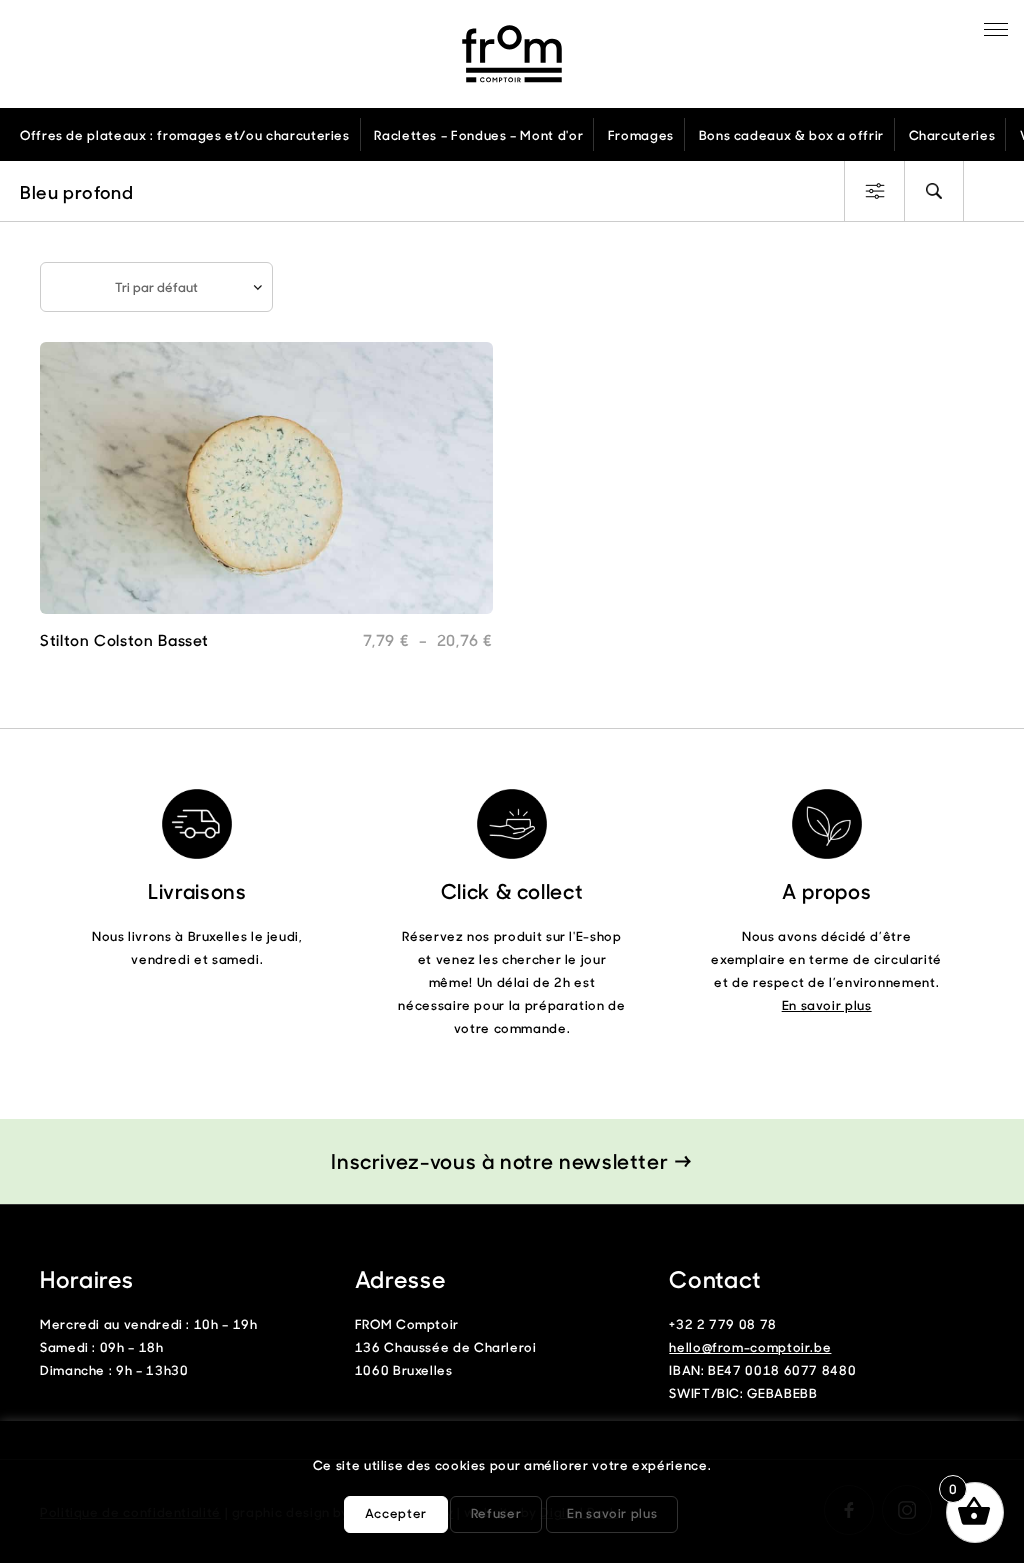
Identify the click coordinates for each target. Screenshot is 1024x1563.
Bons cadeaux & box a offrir (791, 134)
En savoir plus (827, 1004)
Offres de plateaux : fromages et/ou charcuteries (185, 134)
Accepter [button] (396, 1512)
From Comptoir (512, 54)
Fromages (641, 134)
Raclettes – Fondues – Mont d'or (478, 134)
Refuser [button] (496, 1512)
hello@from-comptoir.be (750, 1346)
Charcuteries (952, 134)
